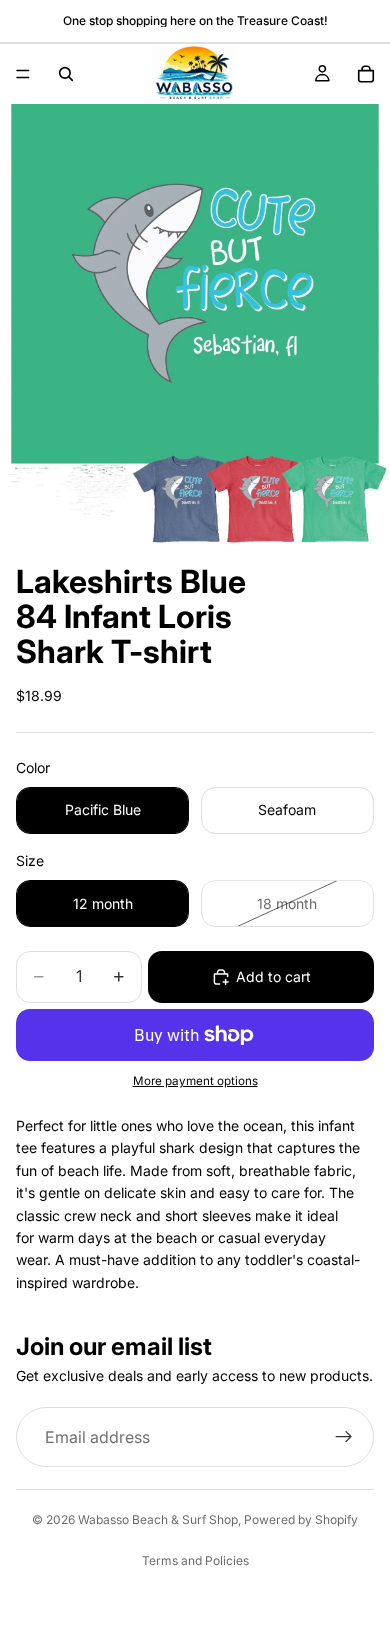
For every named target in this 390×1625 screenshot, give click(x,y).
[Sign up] (344, 1438)
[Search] (66, 74)
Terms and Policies (195, 1560)
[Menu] (23, 74)
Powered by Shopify (301, 1519)
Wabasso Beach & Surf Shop (158, 1519)
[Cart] (366, 74)
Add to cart (273, 976)
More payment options (195, 1081)
